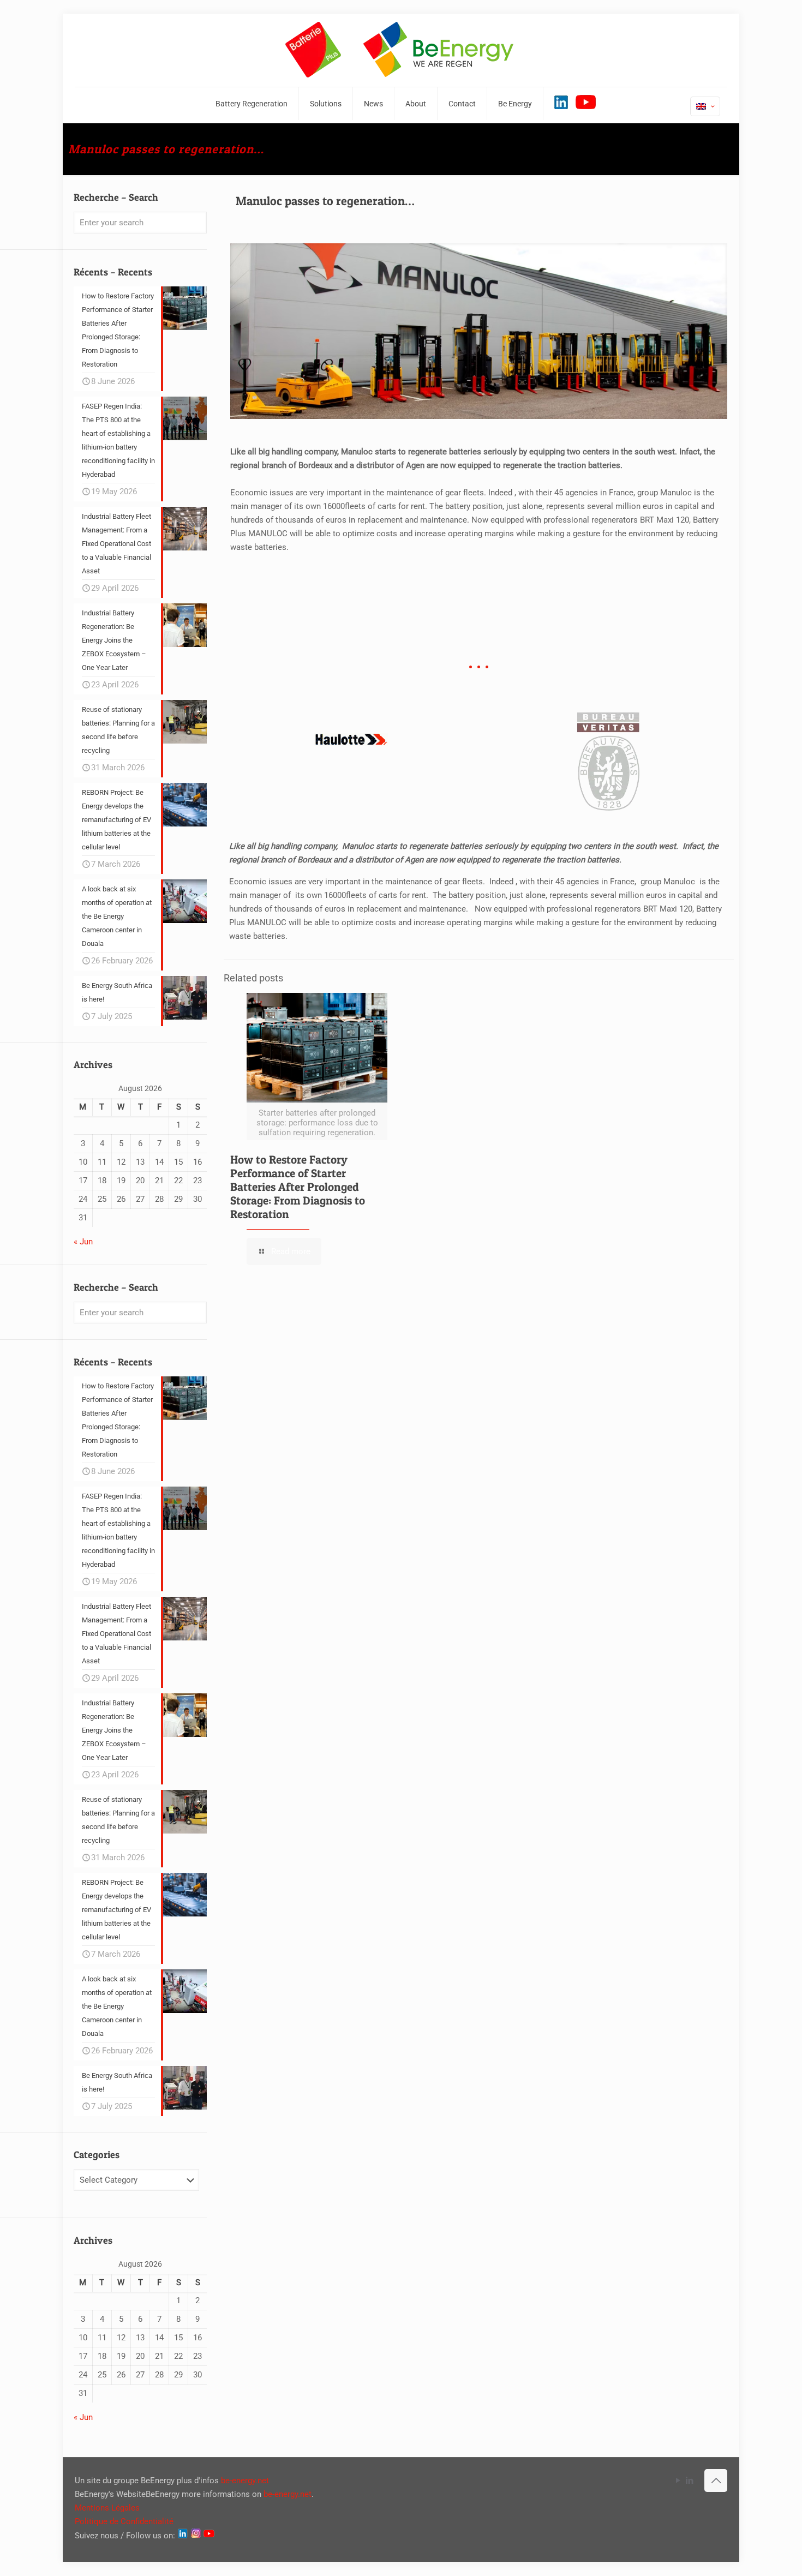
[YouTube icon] (678, 2481)
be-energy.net (245, 2481)
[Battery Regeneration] (401, 50)
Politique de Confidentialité (124, 2521)
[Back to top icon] (716, 2481)
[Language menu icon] (705, 106)
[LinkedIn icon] (689, 2481)
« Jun (83, 1242)
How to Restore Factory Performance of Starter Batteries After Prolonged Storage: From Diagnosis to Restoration (298, 1187)
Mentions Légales (107, 2508)
